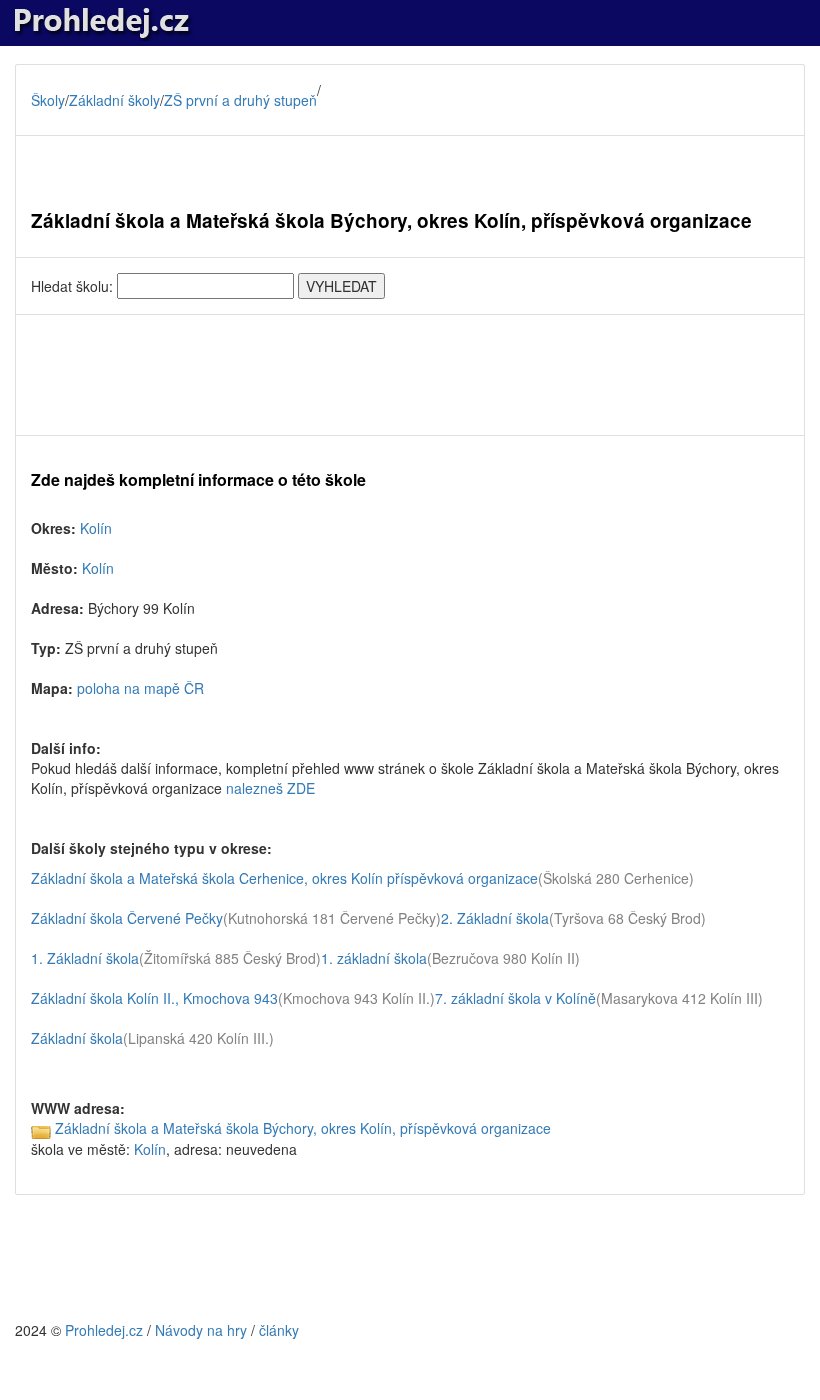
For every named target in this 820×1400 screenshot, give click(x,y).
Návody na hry (201, 1330)
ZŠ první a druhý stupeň (240, 100)
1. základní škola (374, 958)
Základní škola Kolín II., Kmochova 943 (154, 998)
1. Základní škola (85, 958)
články (279, 1330)
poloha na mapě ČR (140, 688)
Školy (48, 100)
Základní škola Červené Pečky (127, 918)
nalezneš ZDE (270, 788)
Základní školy (114, 100)
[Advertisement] (410, 375)
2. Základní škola (495, 918)
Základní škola (77, 1038)
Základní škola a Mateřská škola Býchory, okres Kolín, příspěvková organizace (303, 1128)
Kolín (96, 528)
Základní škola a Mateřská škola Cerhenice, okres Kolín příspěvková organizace (284, 878)
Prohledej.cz (104, 1330)
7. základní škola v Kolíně (515, 998)
